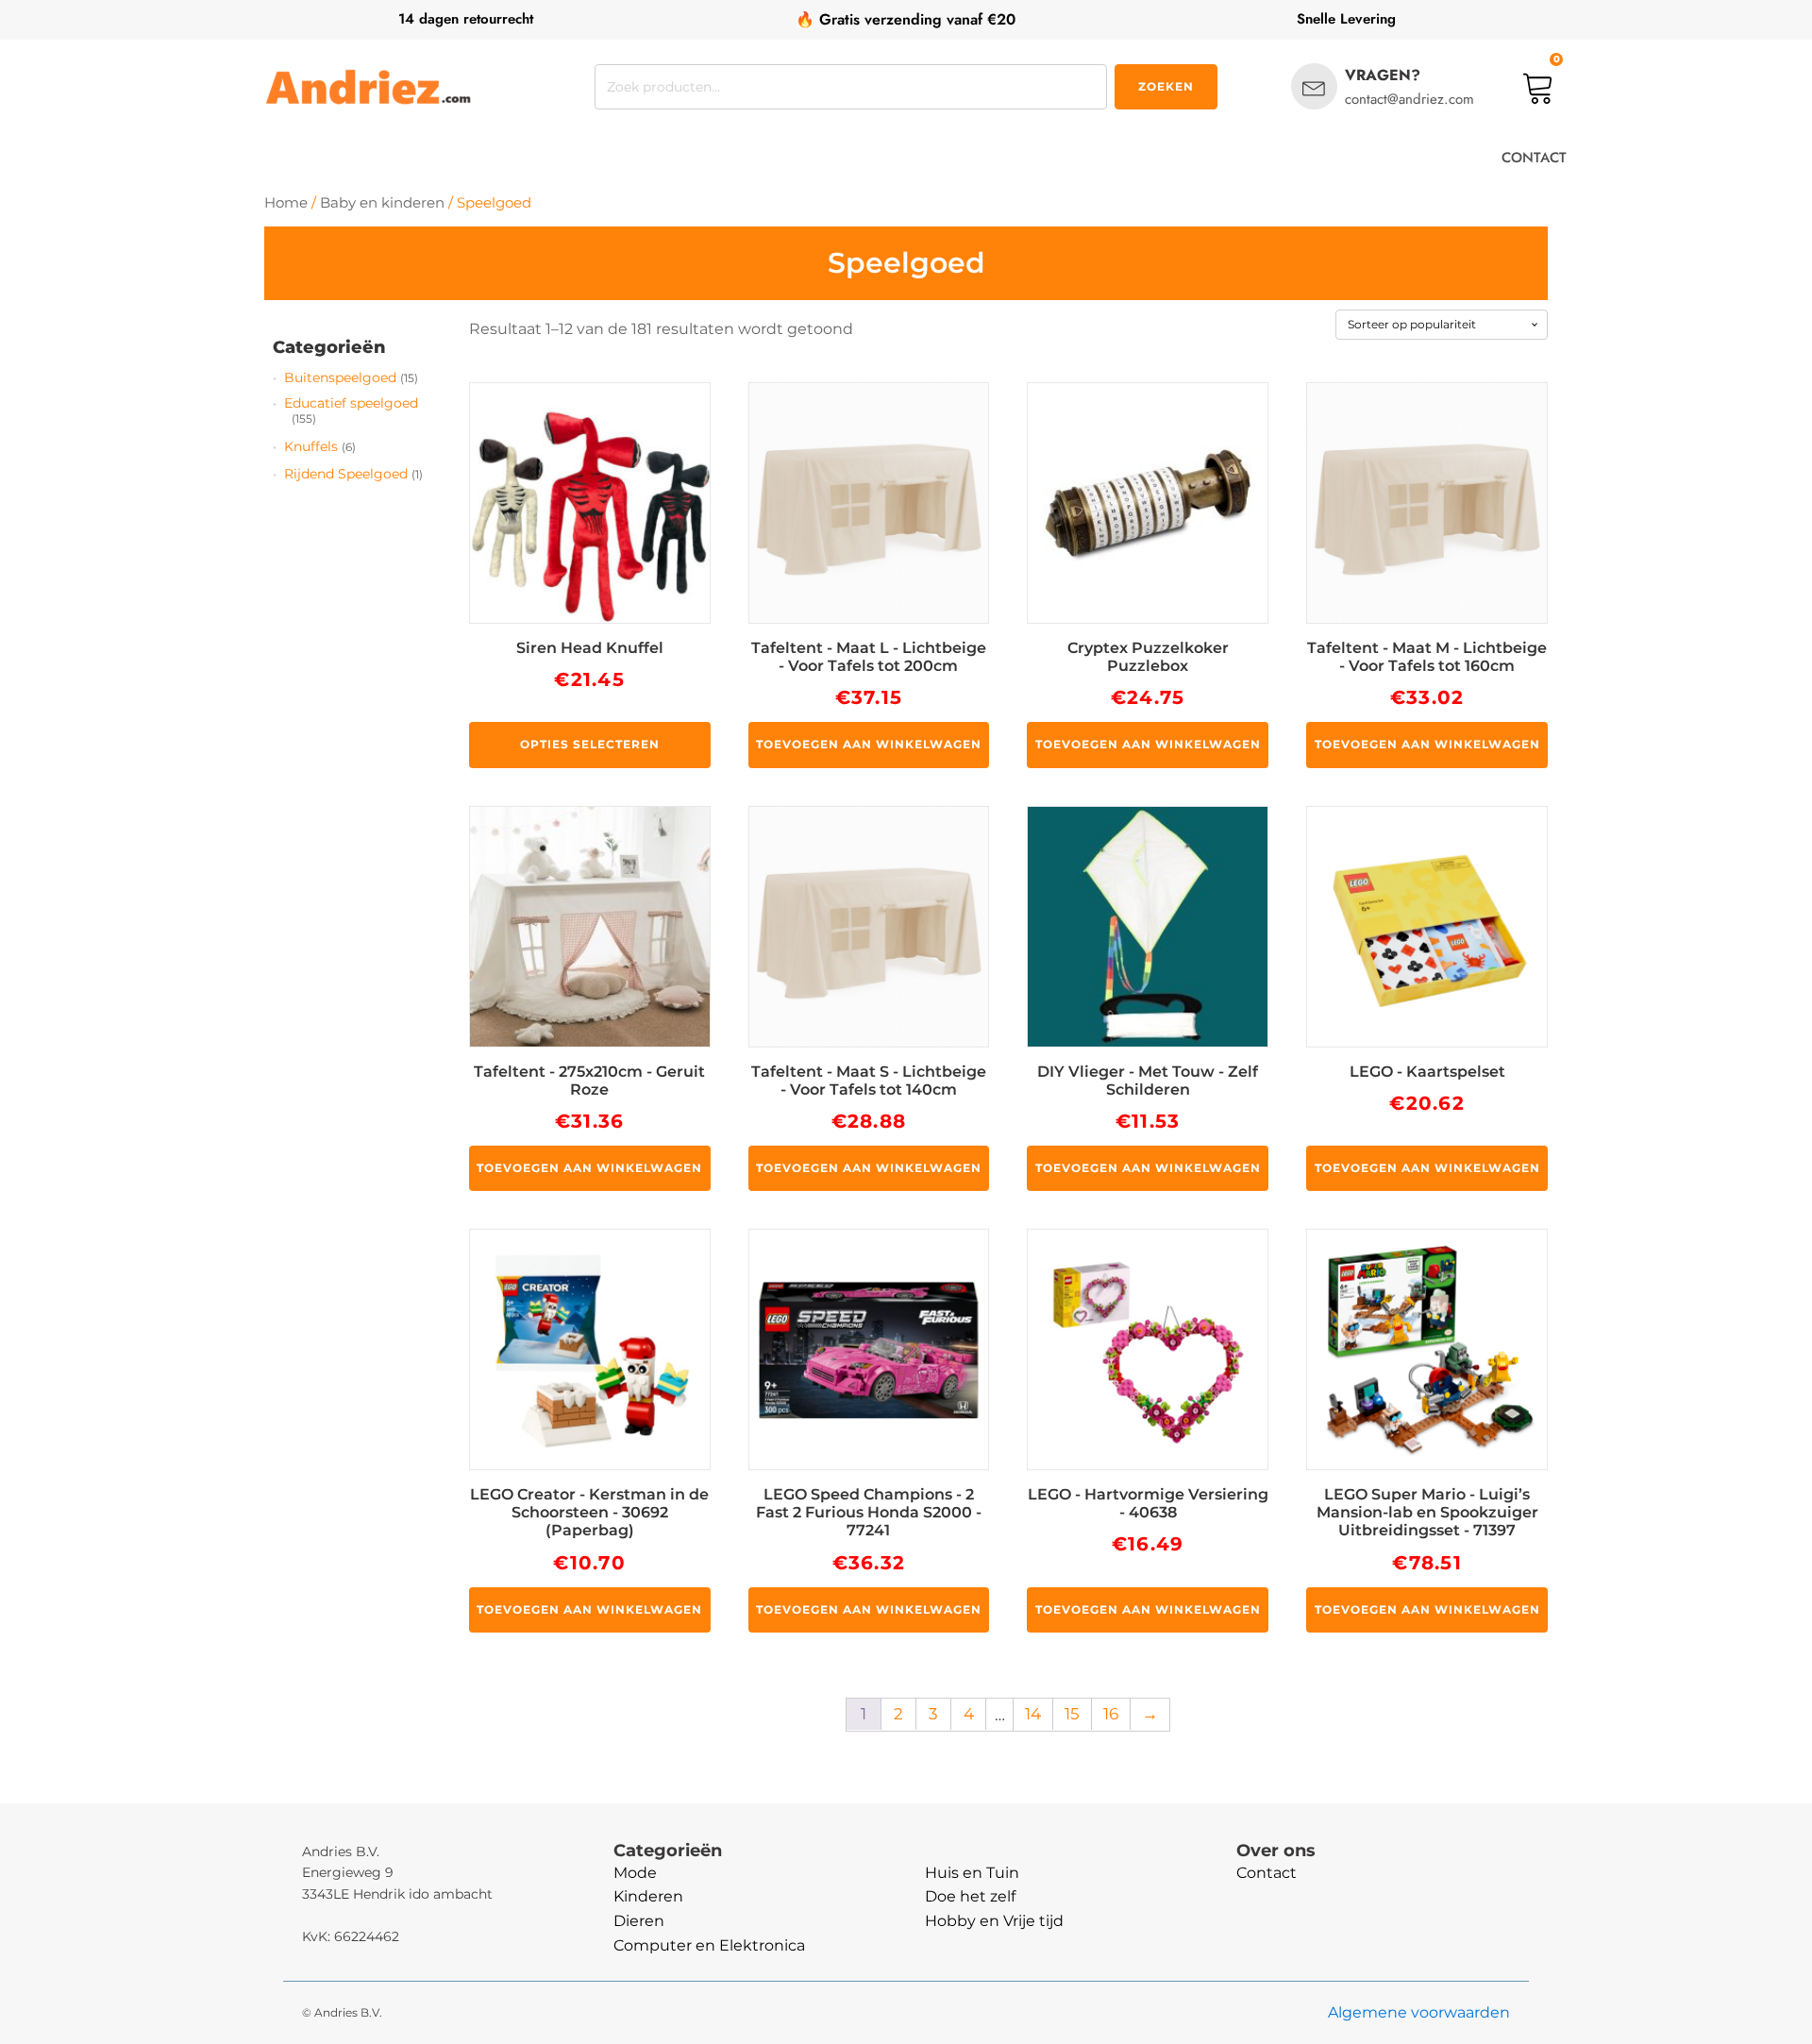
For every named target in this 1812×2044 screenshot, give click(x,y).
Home (286, 203)
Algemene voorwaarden (1419, 2012)
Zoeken (1166, 86)
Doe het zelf (970, 1896)
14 (1033, 1714)
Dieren (639, 1921)
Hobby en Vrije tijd (994, 1921)
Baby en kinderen (382, 203)
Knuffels (311, 446)
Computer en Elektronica (709, 1945)
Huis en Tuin (972, 1873)
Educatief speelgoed (351, 403)
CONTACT (1534, 158)
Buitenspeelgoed (340, 377)
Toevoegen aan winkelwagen (869, 744)
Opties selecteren (590, 744)
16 (1111, 1714)
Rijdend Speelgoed (346, 474)
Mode (635, 1873)
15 (1072, 1714)
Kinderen (648, 1896)
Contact (1267, 1873)
